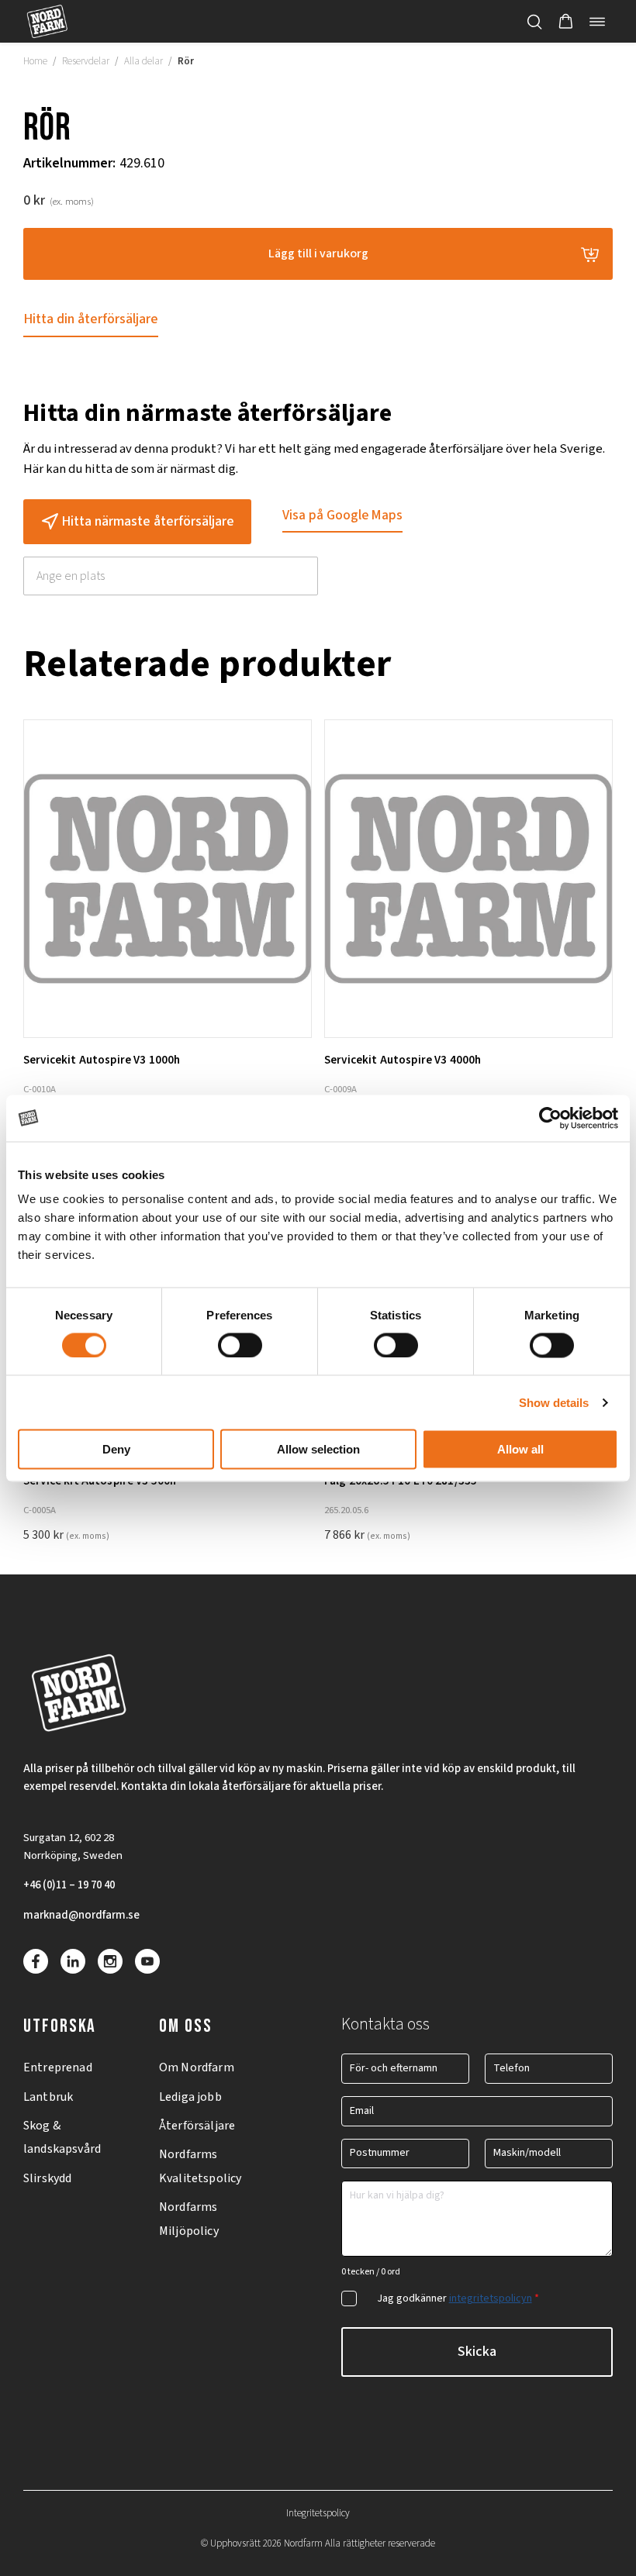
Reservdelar (86, 61)
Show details (554, 1402)
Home (35, 61)
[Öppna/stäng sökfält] (534, 22)
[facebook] (36, 1961)
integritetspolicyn (491, 2298)
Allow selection (318, 1449)
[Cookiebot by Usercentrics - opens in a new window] (550, 1118)
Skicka (477, 2352)
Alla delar (143, 61)
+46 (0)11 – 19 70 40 (69, 1885)
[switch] (240, 1345)
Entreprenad (58, 2067)
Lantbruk (48, 2097)
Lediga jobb (190, 2097)
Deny (116, 1449)
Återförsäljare (197, 2126)
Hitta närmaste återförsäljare (148, 521)
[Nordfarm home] (47, 21)
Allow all (520, 1449)
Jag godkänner (458, 2298)
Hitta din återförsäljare (91, 319)
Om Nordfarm (197, 2067)
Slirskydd (47, 2178)
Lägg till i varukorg (318, 253)
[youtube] (147, 1961)
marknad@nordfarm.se (81, 1915)
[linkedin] (73, 1961)
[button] (566, 22)
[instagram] (110, 1961)
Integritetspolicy (318, 2513)
